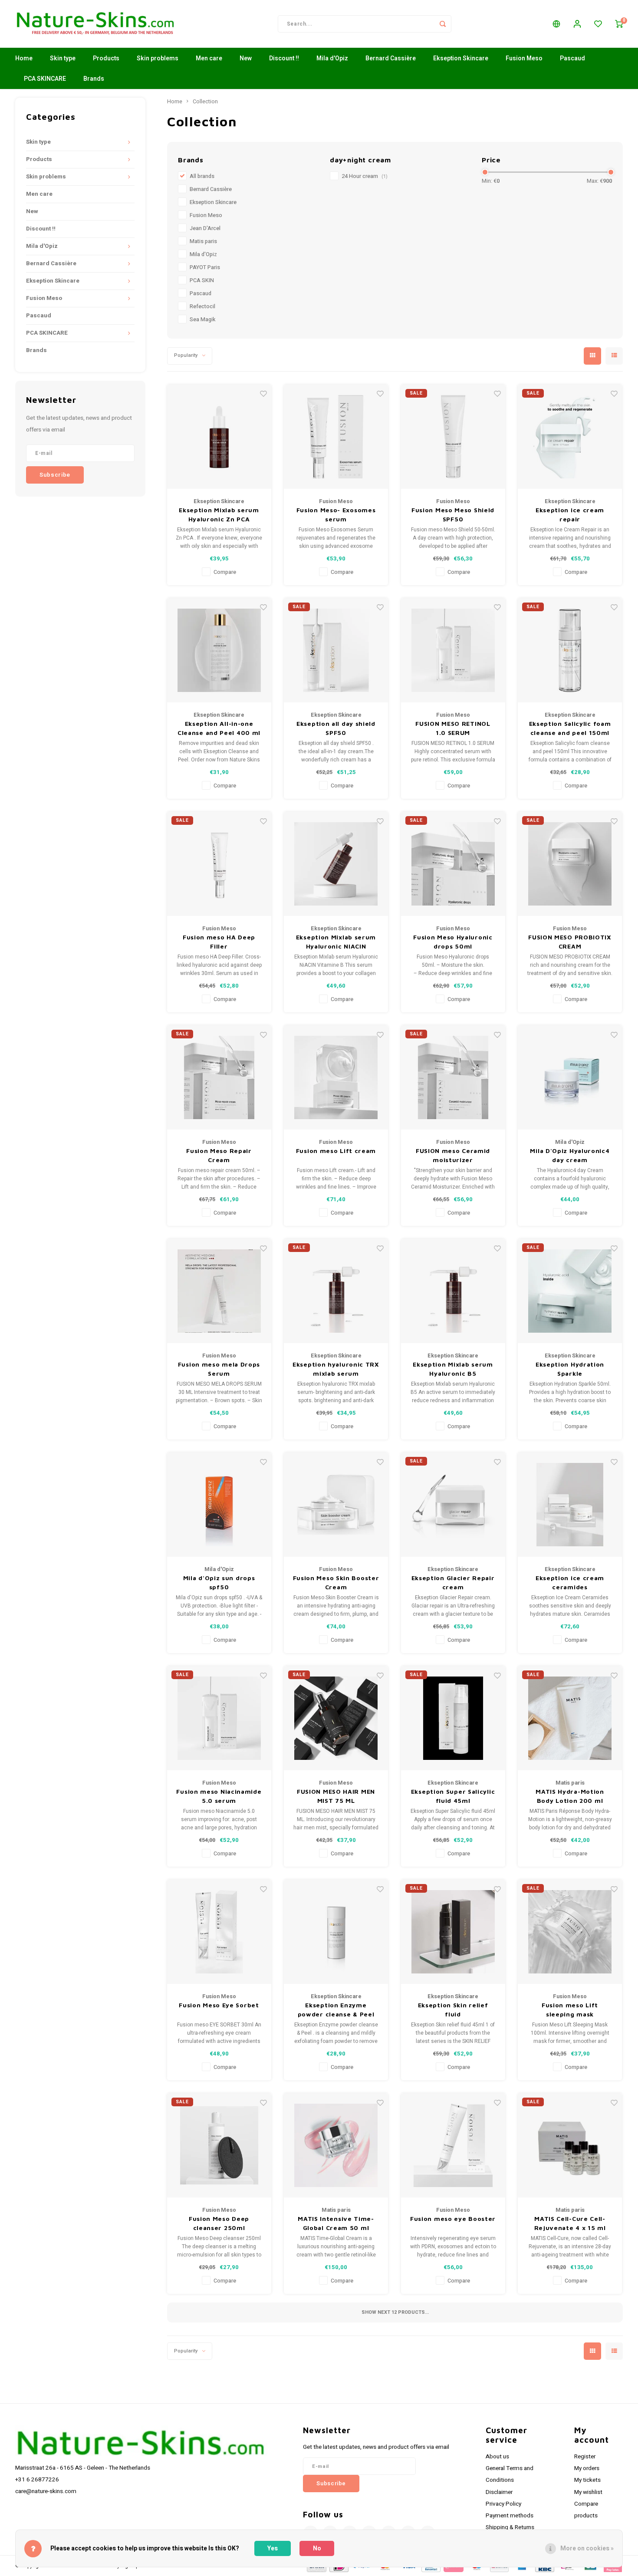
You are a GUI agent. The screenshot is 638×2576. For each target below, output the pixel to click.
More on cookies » (587, 2548)
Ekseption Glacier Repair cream (453, 1582)
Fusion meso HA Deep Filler (219, 942)
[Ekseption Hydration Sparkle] (570, 1291)
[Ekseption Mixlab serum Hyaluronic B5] (453, 1291)
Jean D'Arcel (205, 228)
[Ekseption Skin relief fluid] (453, 1932)
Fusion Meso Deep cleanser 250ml (219, 2223)
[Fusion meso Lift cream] (336, 1077)
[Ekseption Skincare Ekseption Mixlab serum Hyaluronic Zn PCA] (219, 437)
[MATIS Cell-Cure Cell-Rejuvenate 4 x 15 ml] (570, 2145)
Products (106, 58)
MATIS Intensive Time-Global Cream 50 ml (336, 2223)
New (246, 58)
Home (24, 58)
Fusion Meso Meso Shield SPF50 (453, 514)
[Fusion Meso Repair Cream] (219, 1077)
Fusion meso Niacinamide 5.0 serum (219, 1796)
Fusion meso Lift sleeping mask (570, 2009)
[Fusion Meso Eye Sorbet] (219, 1932)
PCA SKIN (202, 280)
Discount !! (284, 58)
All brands (202, 176)
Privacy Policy (503, 2504)
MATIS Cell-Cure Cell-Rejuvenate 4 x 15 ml (570, 2223)
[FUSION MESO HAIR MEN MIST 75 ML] (336, 1718)
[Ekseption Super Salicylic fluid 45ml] (453, 1718)
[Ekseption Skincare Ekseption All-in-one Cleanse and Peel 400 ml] (219, 650)
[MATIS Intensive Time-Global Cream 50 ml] (336, 2145)
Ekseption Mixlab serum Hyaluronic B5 (453, 1369)
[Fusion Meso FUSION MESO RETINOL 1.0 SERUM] (453, 650)
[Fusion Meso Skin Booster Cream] (336, 1505)
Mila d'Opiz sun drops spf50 (219, 1582)
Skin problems (158, 58)
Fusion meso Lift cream (336, 1151)
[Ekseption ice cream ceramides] (570, 1505)
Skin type (63, 58)
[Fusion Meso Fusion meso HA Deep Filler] (219, 864)
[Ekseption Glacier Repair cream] (453, 1505)
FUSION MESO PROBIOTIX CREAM (570, 942)
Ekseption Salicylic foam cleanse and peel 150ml (570, 728)
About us (497, 2457)
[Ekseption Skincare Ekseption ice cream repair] (570, 437)
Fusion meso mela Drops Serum (219, 1369)
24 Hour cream (365, 176)
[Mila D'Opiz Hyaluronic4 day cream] (570, 1077)
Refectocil (202, 306)
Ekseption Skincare (461, 58)
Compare (225, 572)
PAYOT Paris (205, 267)
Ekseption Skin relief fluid (453, 2009)
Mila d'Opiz (332, 58)
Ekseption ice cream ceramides (570, 1582)
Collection (205, 102)
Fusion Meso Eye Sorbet (219, 2005)
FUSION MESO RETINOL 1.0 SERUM (453, 728)
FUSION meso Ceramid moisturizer (453, 1155)
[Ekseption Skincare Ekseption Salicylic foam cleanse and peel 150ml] (570, 650)
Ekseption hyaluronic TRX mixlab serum (336, 1369)
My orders (587, 2468)
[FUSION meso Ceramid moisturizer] (453, 1077)
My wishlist (588, 2492)
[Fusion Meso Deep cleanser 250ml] (219, 2145)
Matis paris (203, 241)
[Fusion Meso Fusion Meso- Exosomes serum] (336, 437)
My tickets (587, 2480)
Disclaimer (499, 2492)
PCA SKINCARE (45, 79)
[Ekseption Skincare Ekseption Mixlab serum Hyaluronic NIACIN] (336, 864)
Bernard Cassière (391, 58)
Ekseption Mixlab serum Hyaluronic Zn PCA (219, 514)
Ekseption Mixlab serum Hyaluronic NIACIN (336, 942)
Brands (94, 79)
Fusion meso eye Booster (453, 2219)
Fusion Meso (524, 58)
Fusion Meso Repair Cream (219, 1155)
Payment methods (510, 2516)
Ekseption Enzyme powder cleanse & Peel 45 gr (336, 2010)
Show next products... (395, 2312)
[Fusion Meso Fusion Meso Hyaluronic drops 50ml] (453, 864)
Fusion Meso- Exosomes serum (336, 514)
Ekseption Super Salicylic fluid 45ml (453, 1796)
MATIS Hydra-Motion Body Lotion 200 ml (570, 1796)
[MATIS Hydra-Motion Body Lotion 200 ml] (570, 1718)
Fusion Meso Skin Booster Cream (336, 1582)
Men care (209, 58)
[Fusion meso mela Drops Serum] (219, 1291)
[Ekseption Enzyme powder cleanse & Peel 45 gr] (336, 1932)
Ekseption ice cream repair (570, 514)
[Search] (443, 24)
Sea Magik (202, 320)
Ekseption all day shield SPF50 (336, 728)
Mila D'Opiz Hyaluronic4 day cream (570, 1155)
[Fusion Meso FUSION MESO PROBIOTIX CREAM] (570, 864)
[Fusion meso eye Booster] (453, 2145)
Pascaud (572, 58)
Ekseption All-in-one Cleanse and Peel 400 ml (219, 728)
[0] (619, 24)
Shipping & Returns (510, 2527)
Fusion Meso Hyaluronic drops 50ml (453, 942)
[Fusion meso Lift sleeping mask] (570, 1932)
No (317, 2548)
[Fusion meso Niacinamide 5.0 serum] (219, 1718)
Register (585, 2457)
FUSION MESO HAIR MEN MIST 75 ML (336, 1796)
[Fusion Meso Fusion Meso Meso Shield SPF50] (453, 437)
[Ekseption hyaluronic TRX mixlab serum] (336, 1291)
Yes (273, 2548)
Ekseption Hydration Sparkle (570, 1369)
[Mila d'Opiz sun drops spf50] (219, 1505)
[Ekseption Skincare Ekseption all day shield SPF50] (336, 650)
